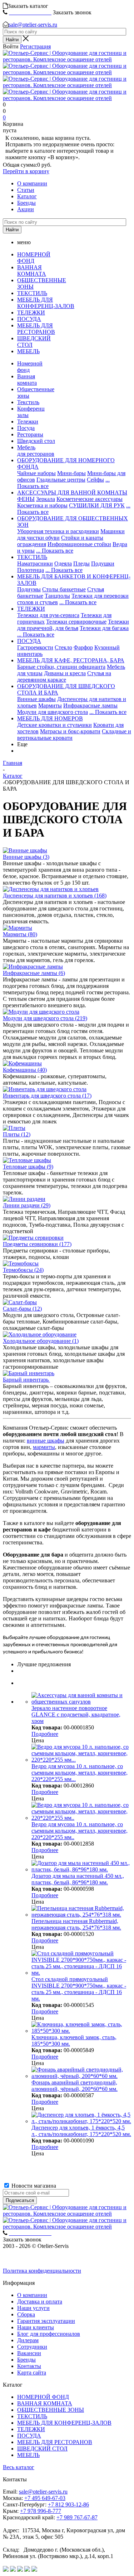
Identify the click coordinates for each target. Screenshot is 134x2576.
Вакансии (29, 2353)
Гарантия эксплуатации (46, 2321)
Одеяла (63, 563)
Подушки (103, 563)
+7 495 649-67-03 (45, 2498)
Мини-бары (71, 473)
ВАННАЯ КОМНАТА (32, 271)
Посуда (26, 428)
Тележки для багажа (104, 628)
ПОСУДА (29, 319)
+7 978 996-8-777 (41, 2511)
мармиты (44, 1447)
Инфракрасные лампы (90, 705)
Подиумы (29, 589)
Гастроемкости (35, 647)
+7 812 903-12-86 (68, 2504)
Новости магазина (33, 2186)
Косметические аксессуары (90, 499)
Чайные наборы (36, 473)
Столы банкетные (64, 589)
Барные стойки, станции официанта (61, 667)
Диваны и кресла (65, 673)
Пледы (81, 563)
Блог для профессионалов (49, 2334)
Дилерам (28, 2340)
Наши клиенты (36, 2327)
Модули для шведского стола (53, 712)
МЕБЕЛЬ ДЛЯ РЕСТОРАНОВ (36, 329)
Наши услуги (33, 2308)
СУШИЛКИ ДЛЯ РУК (97, 505)
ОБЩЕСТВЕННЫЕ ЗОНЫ (51, 2410)
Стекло (63, 647)
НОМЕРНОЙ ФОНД (34, 258)
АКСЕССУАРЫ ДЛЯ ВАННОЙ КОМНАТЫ (72, 493)
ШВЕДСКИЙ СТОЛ (42, 2449)
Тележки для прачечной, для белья (73, 625)
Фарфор (83, 647)
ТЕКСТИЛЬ (32, 293)
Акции (26, 209)
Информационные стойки (79, 544)
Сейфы (95, 480)
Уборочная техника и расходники (58, 531)
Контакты (29, 2366)
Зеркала (46, 499)
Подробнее (45, 1734)
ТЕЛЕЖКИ (31, 312)
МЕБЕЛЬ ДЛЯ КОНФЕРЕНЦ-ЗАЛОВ (46, 303)
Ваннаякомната (27, 380)
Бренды (26, 203)
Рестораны (30, 434)
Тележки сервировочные (76, 622)
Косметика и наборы (42, 505)
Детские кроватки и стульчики (54, 725)
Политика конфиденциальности (42, 2271)
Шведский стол (36, 441)
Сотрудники (32, 2347)
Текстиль (28, 402)
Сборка (26, 2314)
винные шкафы (46, 1441)
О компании (32, 183)
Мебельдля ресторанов (36, 451)
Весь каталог (19, 2467)
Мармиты (50, 705)
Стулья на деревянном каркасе (64, 676)
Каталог (27, 196)
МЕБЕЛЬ (28, 351)
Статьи (26, 190)
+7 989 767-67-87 (77, 2517)
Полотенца (31, 570)
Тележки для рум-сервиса (48, 615)
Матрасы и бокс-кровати (70, 731)
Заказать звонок (72, 12)
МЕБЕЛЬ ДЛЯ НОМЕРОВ (50, 718)
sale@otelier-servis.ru (33, 25)
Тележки (28, 422)
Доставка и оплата (40, 2302)
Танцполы (57, 596)
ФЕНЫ (26, 499)
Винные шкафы (36, 699)
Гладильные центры (61, 480)
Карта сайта (32, 2373)
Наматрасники (35, 563)
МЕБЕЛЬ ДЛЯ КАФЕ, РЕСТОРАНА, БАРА (71, 660)
